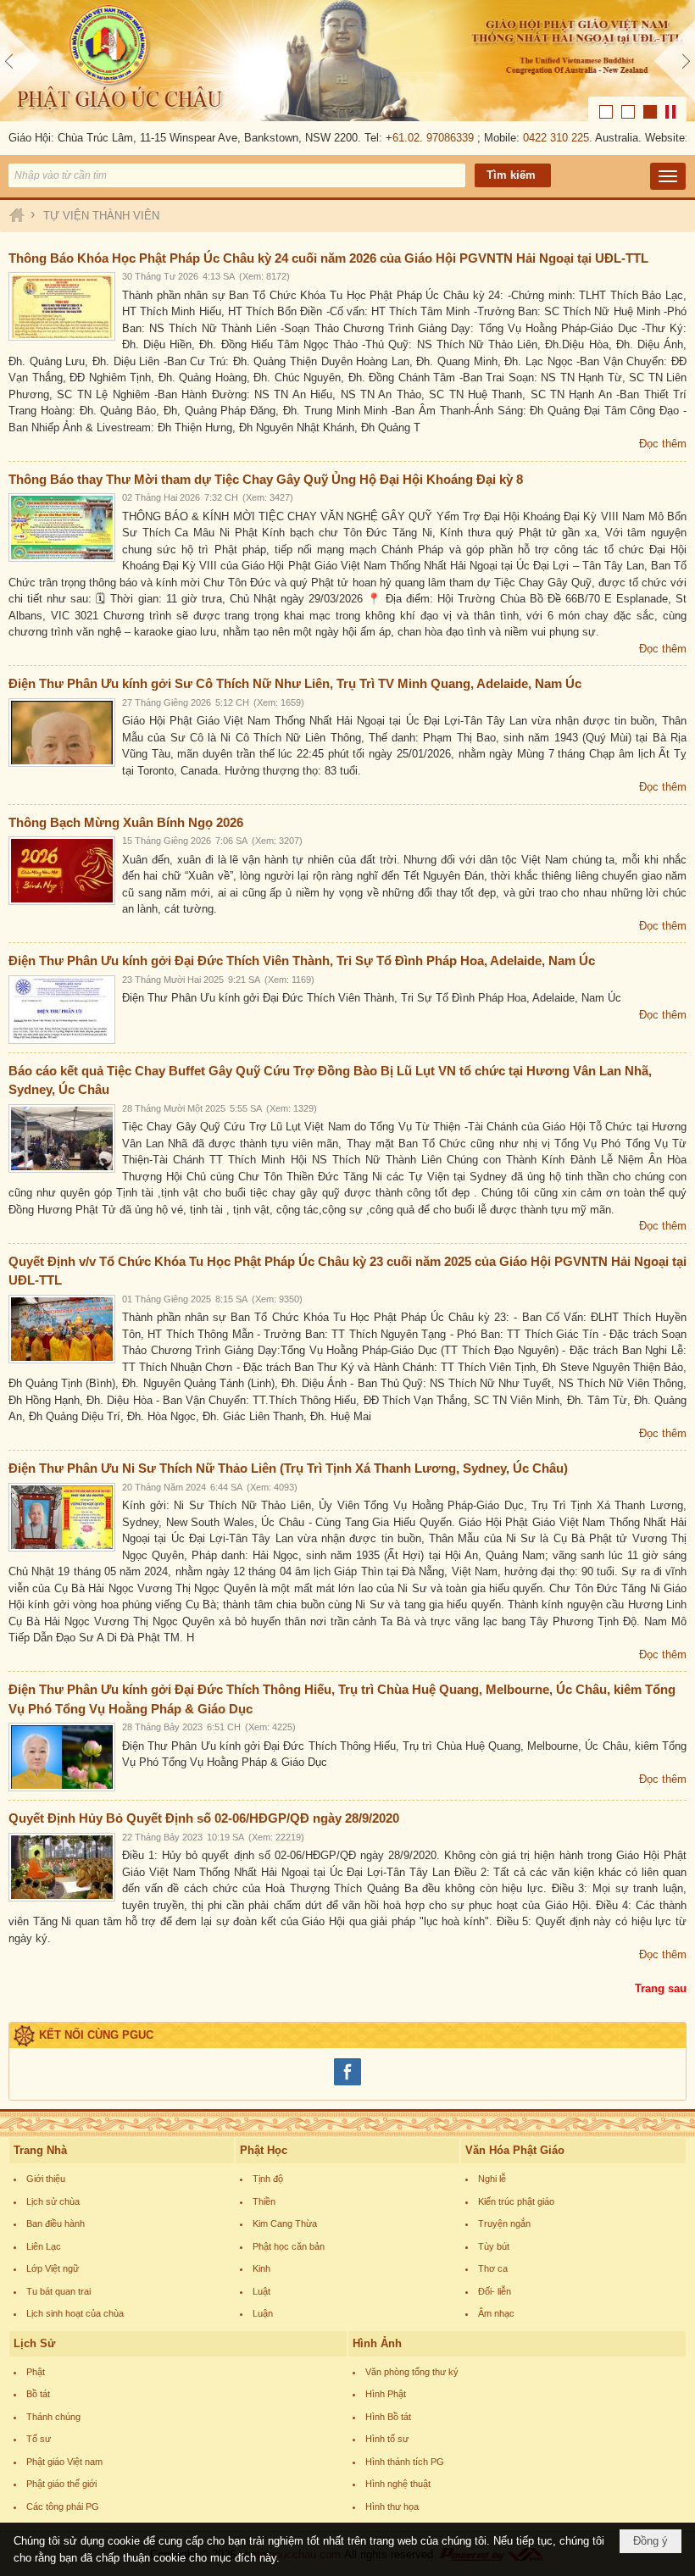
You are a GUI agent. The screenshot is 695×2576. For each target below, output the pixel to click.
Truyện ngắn (504, 2223)
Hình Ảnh (377, 2343)
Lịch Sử (34, 2343)
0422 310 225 (537, 138)
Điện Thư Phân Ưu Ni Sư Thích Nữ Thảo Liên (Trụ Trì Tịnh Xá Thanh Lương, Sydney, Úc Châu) (288, 1468)
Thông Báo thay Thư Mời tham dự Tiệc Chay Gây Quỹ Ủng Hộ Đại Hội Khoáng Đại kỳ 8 (266, 479)
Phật (36, 2372)
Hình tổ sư (387, 2439)
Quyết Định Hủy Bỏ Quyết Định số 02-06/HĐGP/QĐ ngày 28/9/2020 (204, 1818)
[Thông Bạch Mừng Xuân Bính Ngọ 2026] (62, 871)
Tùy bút (494, 2246)
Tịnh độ (268, 2179)
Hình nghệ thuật (398, 2484)
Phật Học (264, 2150)
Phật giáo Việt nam (64, 2462)
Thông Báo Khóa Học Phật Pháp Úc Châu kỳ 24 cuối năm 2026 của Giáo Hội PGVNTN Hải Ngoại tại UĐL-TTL (328, 258)
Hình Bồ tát (388, 2417)
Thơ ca (493, 2268)
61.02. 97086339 (414, 138)
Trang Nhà (40, 2150)
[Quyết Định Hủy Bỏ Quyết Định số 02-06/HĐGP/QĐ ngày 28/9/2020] (62, 1867)
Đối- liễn (495, 2291)
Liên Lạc (44, 2246)
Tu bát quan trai (58, 2291)
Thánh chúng (53, 2417)
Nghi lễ (492, 2179)
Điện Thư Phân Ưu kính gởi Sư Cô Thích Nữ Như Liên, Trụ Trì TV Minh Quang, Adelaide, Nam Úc (295, 683)
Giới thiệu (46, 2179)
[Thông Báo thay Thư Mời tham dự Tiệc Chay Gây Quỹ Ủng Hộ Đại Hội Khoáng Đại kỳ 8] (62, 527)
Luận (263, 2313)
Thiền (264, 2201)
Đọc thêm (663, 444)
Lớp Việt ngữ (53, 2268)
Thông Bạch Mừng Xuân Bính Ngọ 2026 (126, 822)
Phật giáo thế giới (61, 2484)
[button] (668, 176)
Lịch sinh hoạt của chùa (75, 2313)
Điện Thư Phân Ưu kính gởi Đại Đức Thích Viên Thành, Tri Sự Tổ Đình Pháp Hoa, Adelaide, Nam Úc (302, 960)
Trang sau (661, 1988)
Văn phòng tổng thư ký (412, 2372)
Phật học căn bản (289, 2246)
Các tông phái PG (63, 2507)
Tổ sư (39, 2439)
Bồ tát (38, 2394)
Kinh (261, 2268)
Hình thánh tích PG (405, 2462)
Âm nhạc (496, 2313)
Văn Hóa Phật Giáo (515, 2150)
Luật (261, 2291)
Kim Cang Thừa (285, 2223)
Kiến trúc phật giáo (516, 2201)
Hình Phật (386, 2394)
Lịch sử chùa (53, 2201)
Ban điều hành (56, 2223)
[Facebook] (347, 2083)
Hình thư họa (392, 2507)
